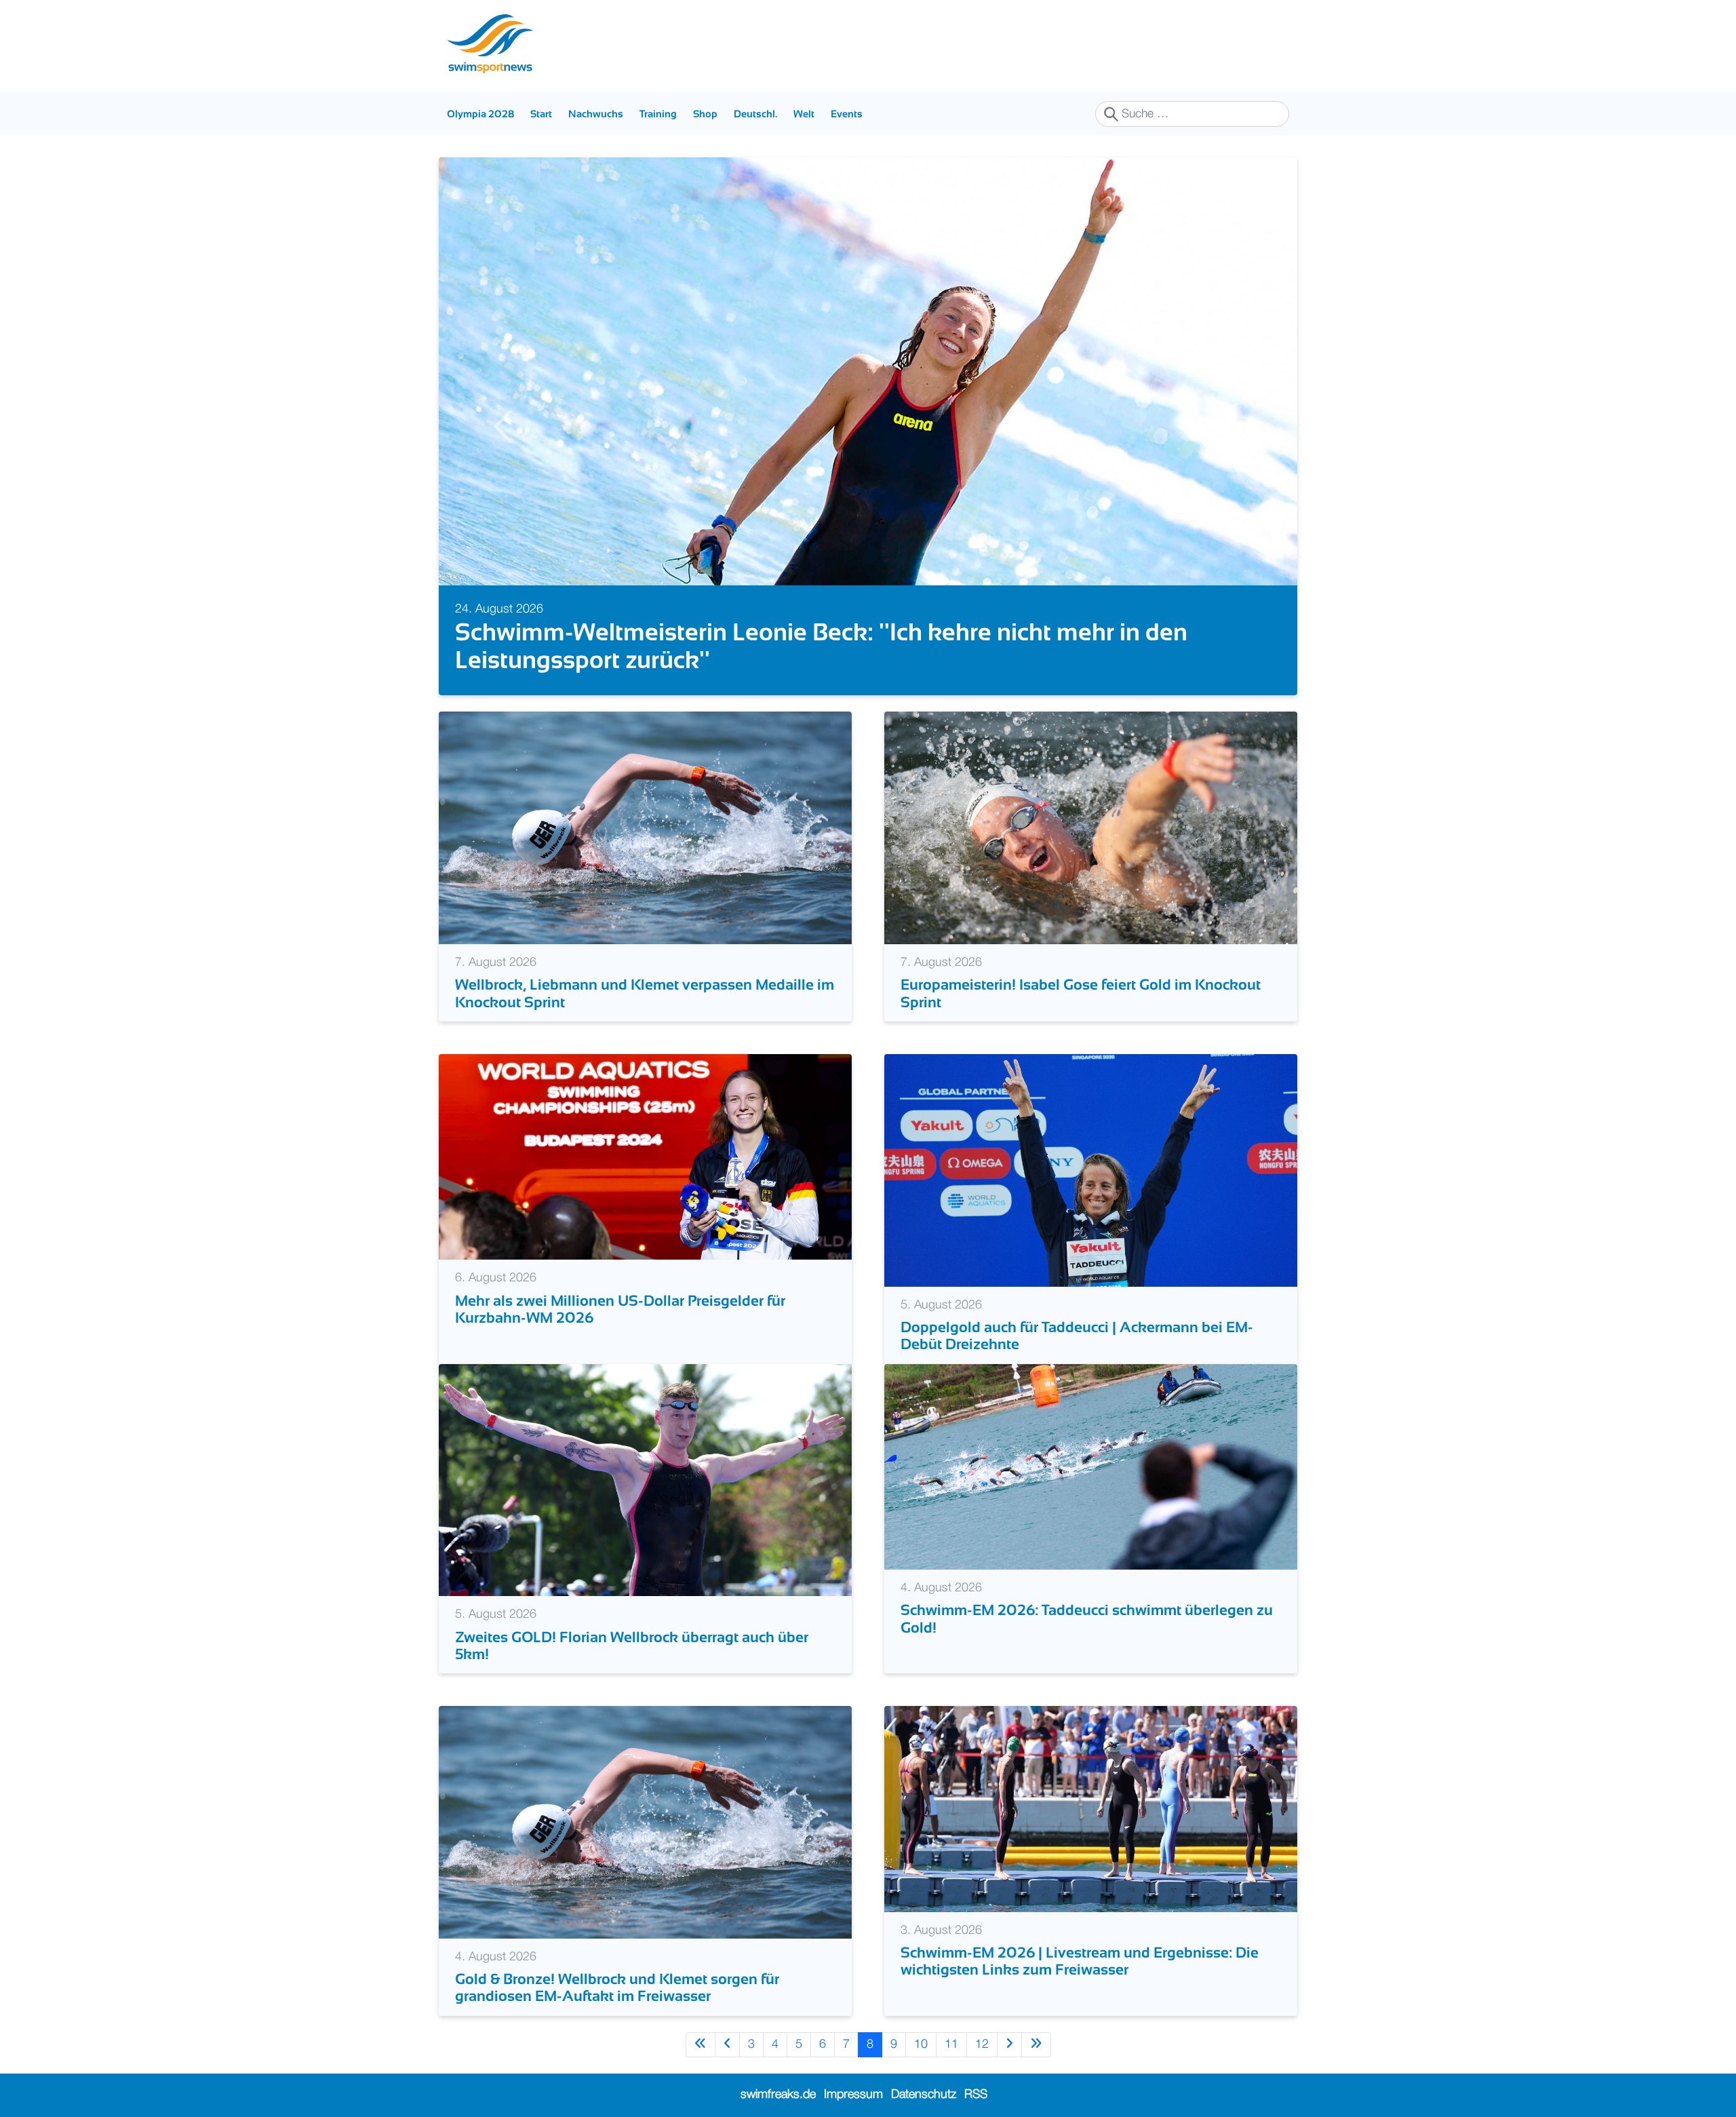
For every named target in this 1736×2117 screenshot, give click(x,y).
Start (541, 114)
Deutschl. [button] (755, 114)
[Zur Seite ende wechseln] (1036, 2045)
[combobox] (1192, 114)
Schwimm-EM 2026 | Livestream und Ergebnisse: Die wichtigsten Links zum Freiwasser (1080, 1961)
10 (921, 2044)
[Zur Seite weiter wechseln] (1009, 2045)
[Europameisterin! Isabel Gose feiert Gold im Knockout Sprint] (1091, 828)
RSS (976, 2095)
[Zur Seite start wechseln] (701, 2045)
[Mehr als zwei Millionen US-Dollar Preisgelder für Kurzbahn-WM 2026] (645, 1157)
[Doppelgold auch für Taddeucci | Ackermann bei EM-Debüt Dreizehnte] (1091, 1170)
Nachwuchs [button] (596, 114)
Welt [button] (804, 114)
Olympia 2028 (480, 114)
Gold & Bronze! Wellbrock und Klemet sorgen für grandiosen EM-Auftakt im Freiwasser (617, 1987)
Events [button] (847, 114)
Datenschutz (924, 2095)
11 (951, 2044)
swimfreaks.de (778, 2095)
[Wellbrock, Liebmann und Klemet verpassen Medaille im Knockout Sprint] (645, 828)
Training (658, 114)
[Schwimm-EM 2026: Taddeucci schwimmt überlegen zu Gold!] (1091, 1467)
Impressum (853, 2095)
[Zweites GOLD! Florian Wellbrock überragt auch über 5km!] (645, 1479)
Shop (705, 114)
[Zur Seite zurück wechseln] (727, 2045)
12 (982, 2044)
